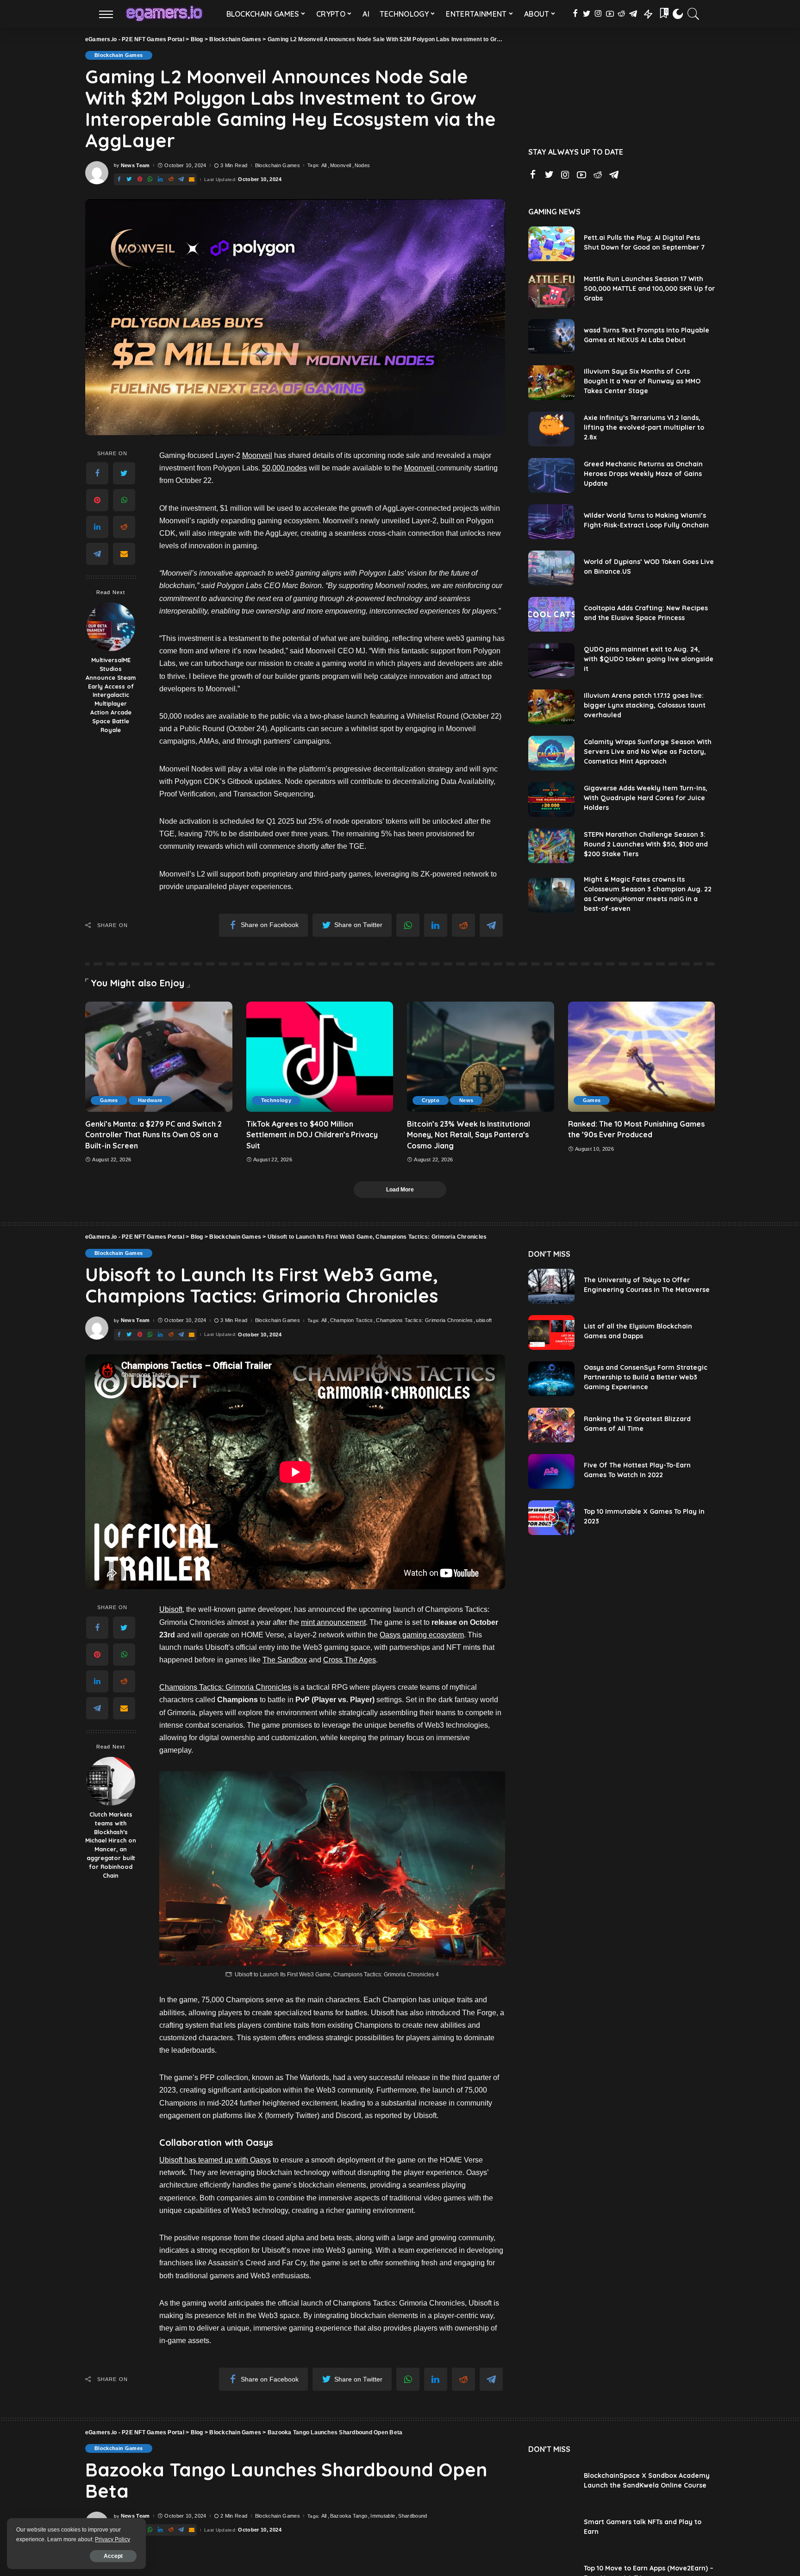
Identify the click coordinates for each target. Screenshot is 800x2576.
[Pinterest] (97, 501)
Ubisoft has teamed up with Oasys (215, 2160)
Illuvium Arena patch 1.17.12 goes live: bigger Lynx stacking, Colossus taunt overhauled (645, 705)
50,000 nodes (284, 468)
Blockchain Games (119, 55)
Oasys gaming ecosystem (422, 1635)
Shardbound (412, 2516)
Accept (113, 2556)
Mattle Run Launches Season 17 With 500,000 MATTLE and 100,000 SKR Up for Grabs (649, 288)
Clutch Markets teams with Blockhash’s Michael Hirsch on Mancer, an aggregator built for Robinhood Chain (111, 1845)
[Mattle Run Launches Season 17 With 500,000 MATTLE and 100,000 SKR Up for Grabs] (551, 290)
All (324, 166)
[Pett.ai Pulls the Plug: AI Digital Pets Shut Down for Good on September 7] (551, 244)
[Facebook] (97, 474)
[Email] (124, 554)
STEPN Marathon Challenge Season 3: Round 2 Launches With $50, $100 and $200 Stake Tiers (646, 844)
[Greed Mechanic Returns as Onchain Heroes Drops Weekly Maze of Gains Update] (551, 475)
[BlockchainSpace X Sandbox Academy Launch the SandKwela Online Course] (551, 2482)
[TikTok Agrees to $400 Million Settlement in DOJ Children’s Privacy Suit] (320, 1057)
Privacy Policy (112, 2539)
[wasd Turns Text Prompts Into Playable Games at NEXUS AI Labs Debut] (551, 336)
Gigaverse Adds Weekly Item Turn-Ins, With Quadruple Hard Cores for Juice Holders (646, 798)
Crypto (431, 1100)
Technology (276, 1100)
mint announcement (333, 1622)
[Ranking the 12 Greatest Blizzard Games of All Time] (551, 1425)
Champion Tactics (352, 1320)
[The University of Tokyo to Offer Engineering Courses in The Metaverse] (551, 1286)
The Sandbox (285, 1660)
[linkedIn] (97, 527)
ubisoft (484, 1320)
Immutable (383, 2516)
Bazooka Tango (349, 2516)
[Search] (694, 14)
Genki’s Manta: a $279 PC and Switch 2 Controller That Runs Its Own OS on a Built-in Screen (153, 1134)
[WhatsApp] (124, 501)
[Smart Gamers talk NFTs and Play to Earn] (551, 2528)
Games (109, 1100)
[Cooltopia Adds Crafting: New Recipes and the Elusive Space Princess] (551, 614)
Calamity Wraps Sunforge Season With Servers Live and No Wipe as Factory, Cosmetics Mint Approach (648, 752)
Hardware (150, 1100)
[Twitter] (124, 474)
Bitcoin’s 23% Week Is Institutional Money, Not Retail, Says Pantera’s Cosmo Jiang (469, 1134)
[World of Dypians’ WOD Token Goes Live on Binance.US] (551, 568)
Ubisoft (171, 1609)
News (466, 1100)
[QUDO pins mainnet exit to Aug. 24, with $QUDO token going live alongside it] (551, 661)
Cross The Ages (350, 1660)
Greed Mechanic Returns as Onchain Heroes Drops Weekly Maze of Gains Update (643, 474)
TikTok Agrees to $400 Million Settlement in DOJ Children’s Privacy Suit (312, 1134)
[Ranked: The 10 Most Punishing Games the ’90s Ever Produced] (642, 1057)
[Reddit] (124, 527)
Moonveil (341, 166)
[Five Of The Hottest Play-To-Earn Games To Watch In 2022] (551, 1471)
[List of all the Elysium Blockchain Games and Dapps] (551, 1332)
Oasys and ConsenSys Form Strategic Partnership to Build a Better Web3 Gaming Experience (646, 1377)
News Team (135, 166)
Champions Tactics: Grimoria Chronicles (424, 1320)
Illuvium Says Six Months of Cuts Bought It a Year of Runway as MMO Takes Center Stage (642, 381)
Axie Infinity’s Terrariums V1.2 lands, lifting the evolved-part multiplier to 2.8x (644, 427)
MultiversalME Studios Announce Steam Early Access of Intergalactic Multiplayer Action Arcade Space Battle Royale (111, 695)
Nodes (362, 166)
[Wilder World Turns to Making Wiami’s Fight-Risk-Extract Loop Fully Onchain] (551, 522)
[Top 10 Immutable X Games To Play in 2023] (551, 1518)
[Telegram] (97, 554)
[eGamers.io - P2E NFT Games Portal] (164, 14)
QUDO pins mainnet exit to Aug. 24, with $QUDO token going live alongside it (649, 659)
